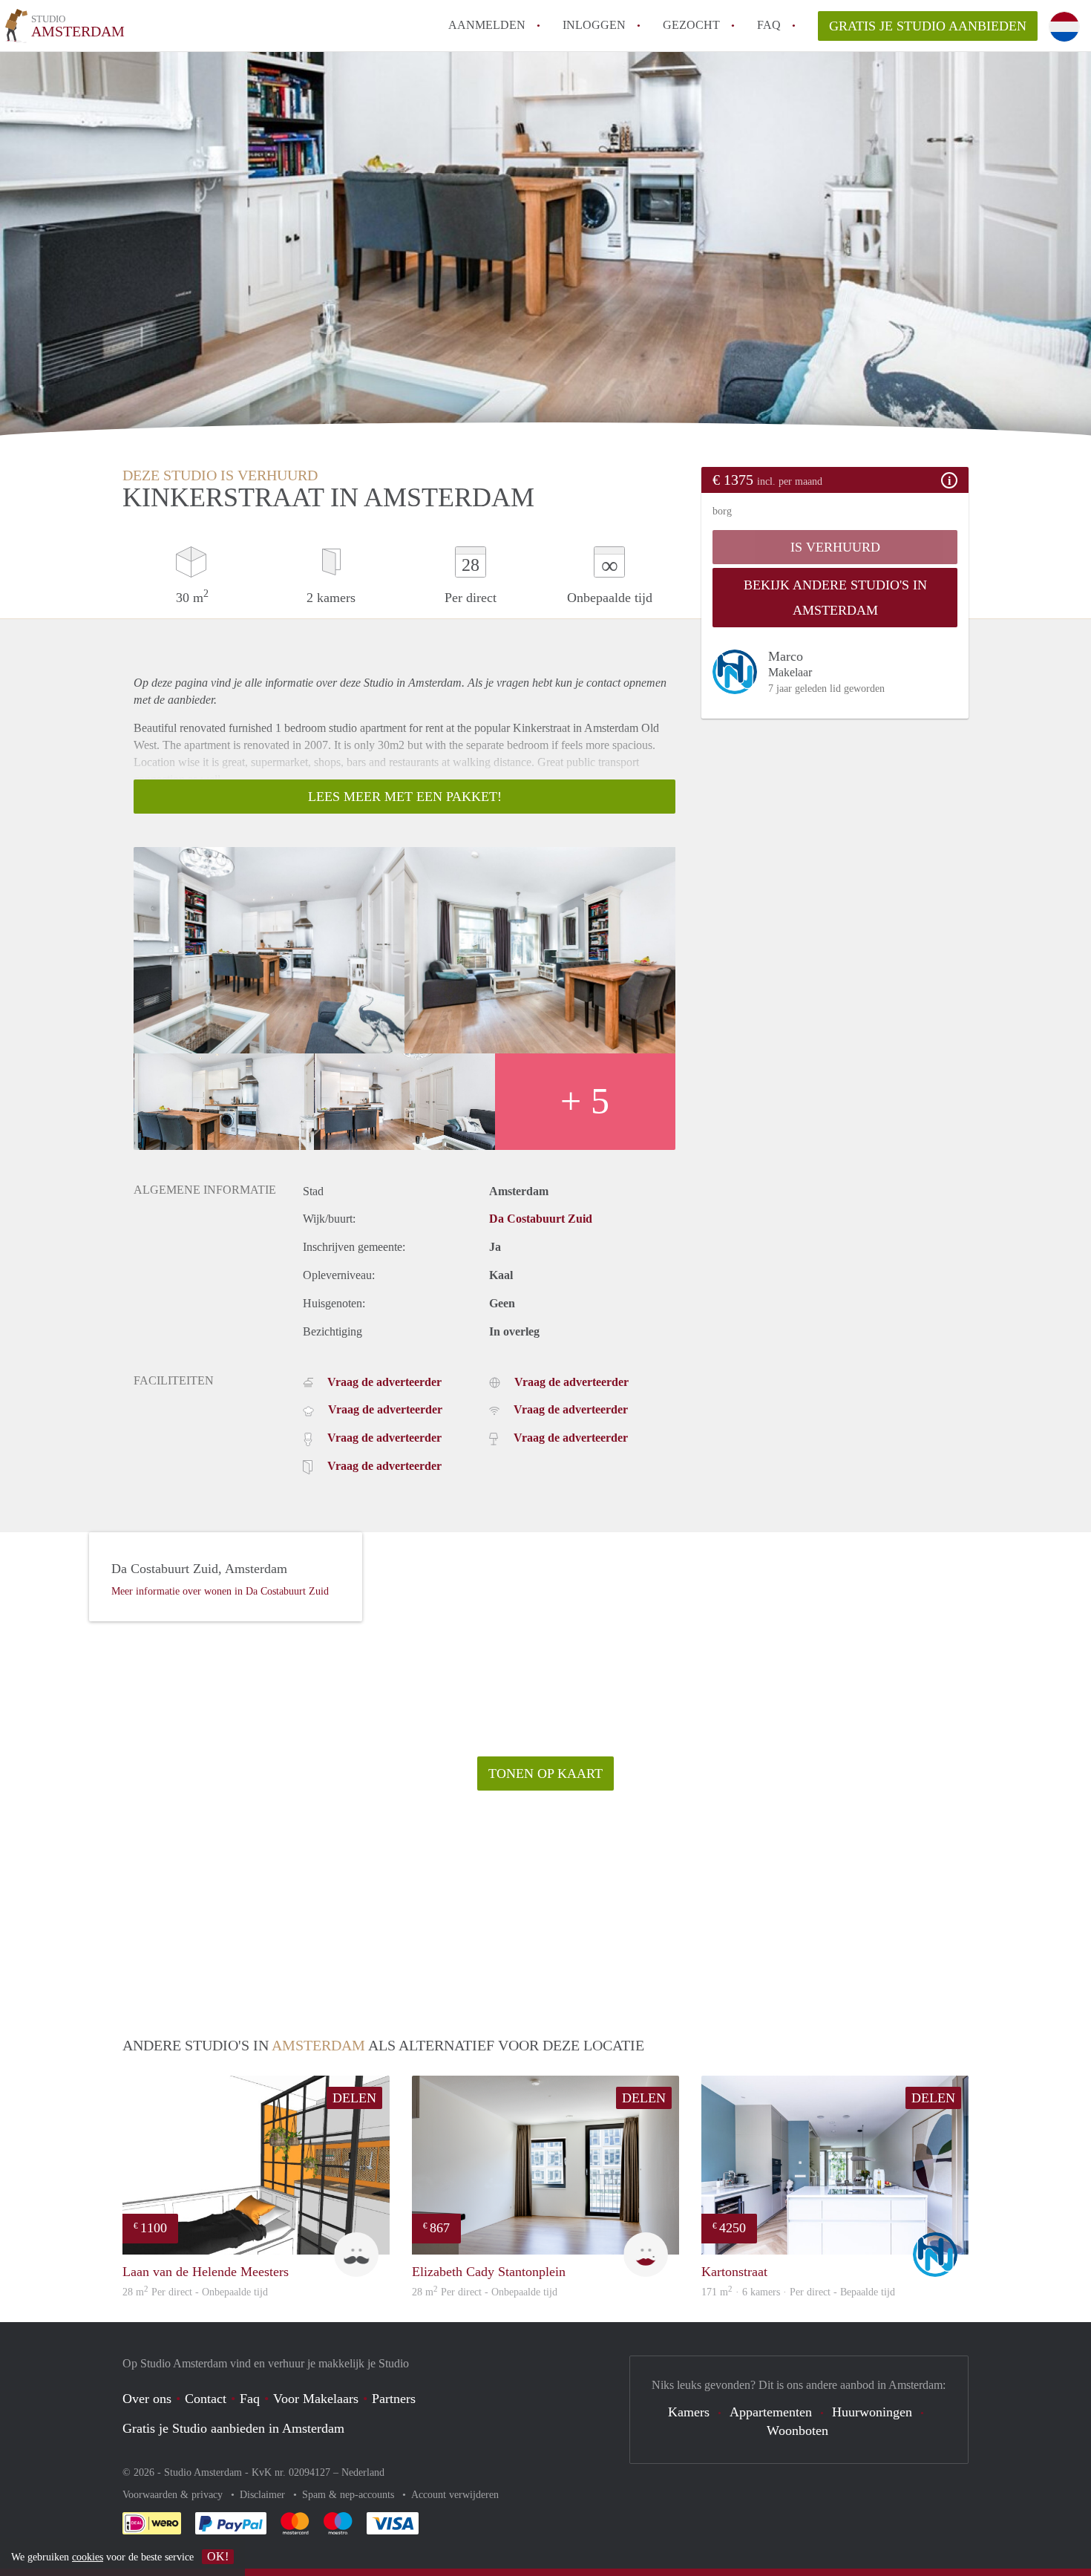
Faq (250, 2399)
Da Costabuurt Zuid (541, 1219)
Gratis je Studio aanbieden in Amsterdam (233, 2428)
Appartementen (771, 2412)
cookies (88, 2557)
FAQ (769, 25)
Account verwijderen (455, 2495)
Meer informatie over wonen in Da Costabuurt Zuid (220, 1591)
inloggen (594, 25)
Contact (206, 2399)
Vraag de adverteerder (384, 1382)
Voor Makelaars (316, 2399)
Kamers (689, 2412)
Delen (354, 2098)
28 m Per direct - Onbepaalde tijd (195, 2292)
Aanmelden (487, 25)
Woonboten (797, 2430)
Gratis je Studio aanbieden (928, 26)
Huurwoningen (872, 2412)
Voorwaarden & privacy (174, 2495)
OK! (218, 2556)
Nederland (363, 2472)
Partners (394, 2399)
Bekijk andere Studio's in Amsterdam (835, 598)
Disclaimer (264, 2495)
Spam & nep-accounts (350, 2495)
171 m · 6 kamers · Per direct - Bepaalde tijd (798, 2292)
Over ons (147, 2399)
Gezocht (691, 25)
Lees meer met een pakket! (405, 797)
